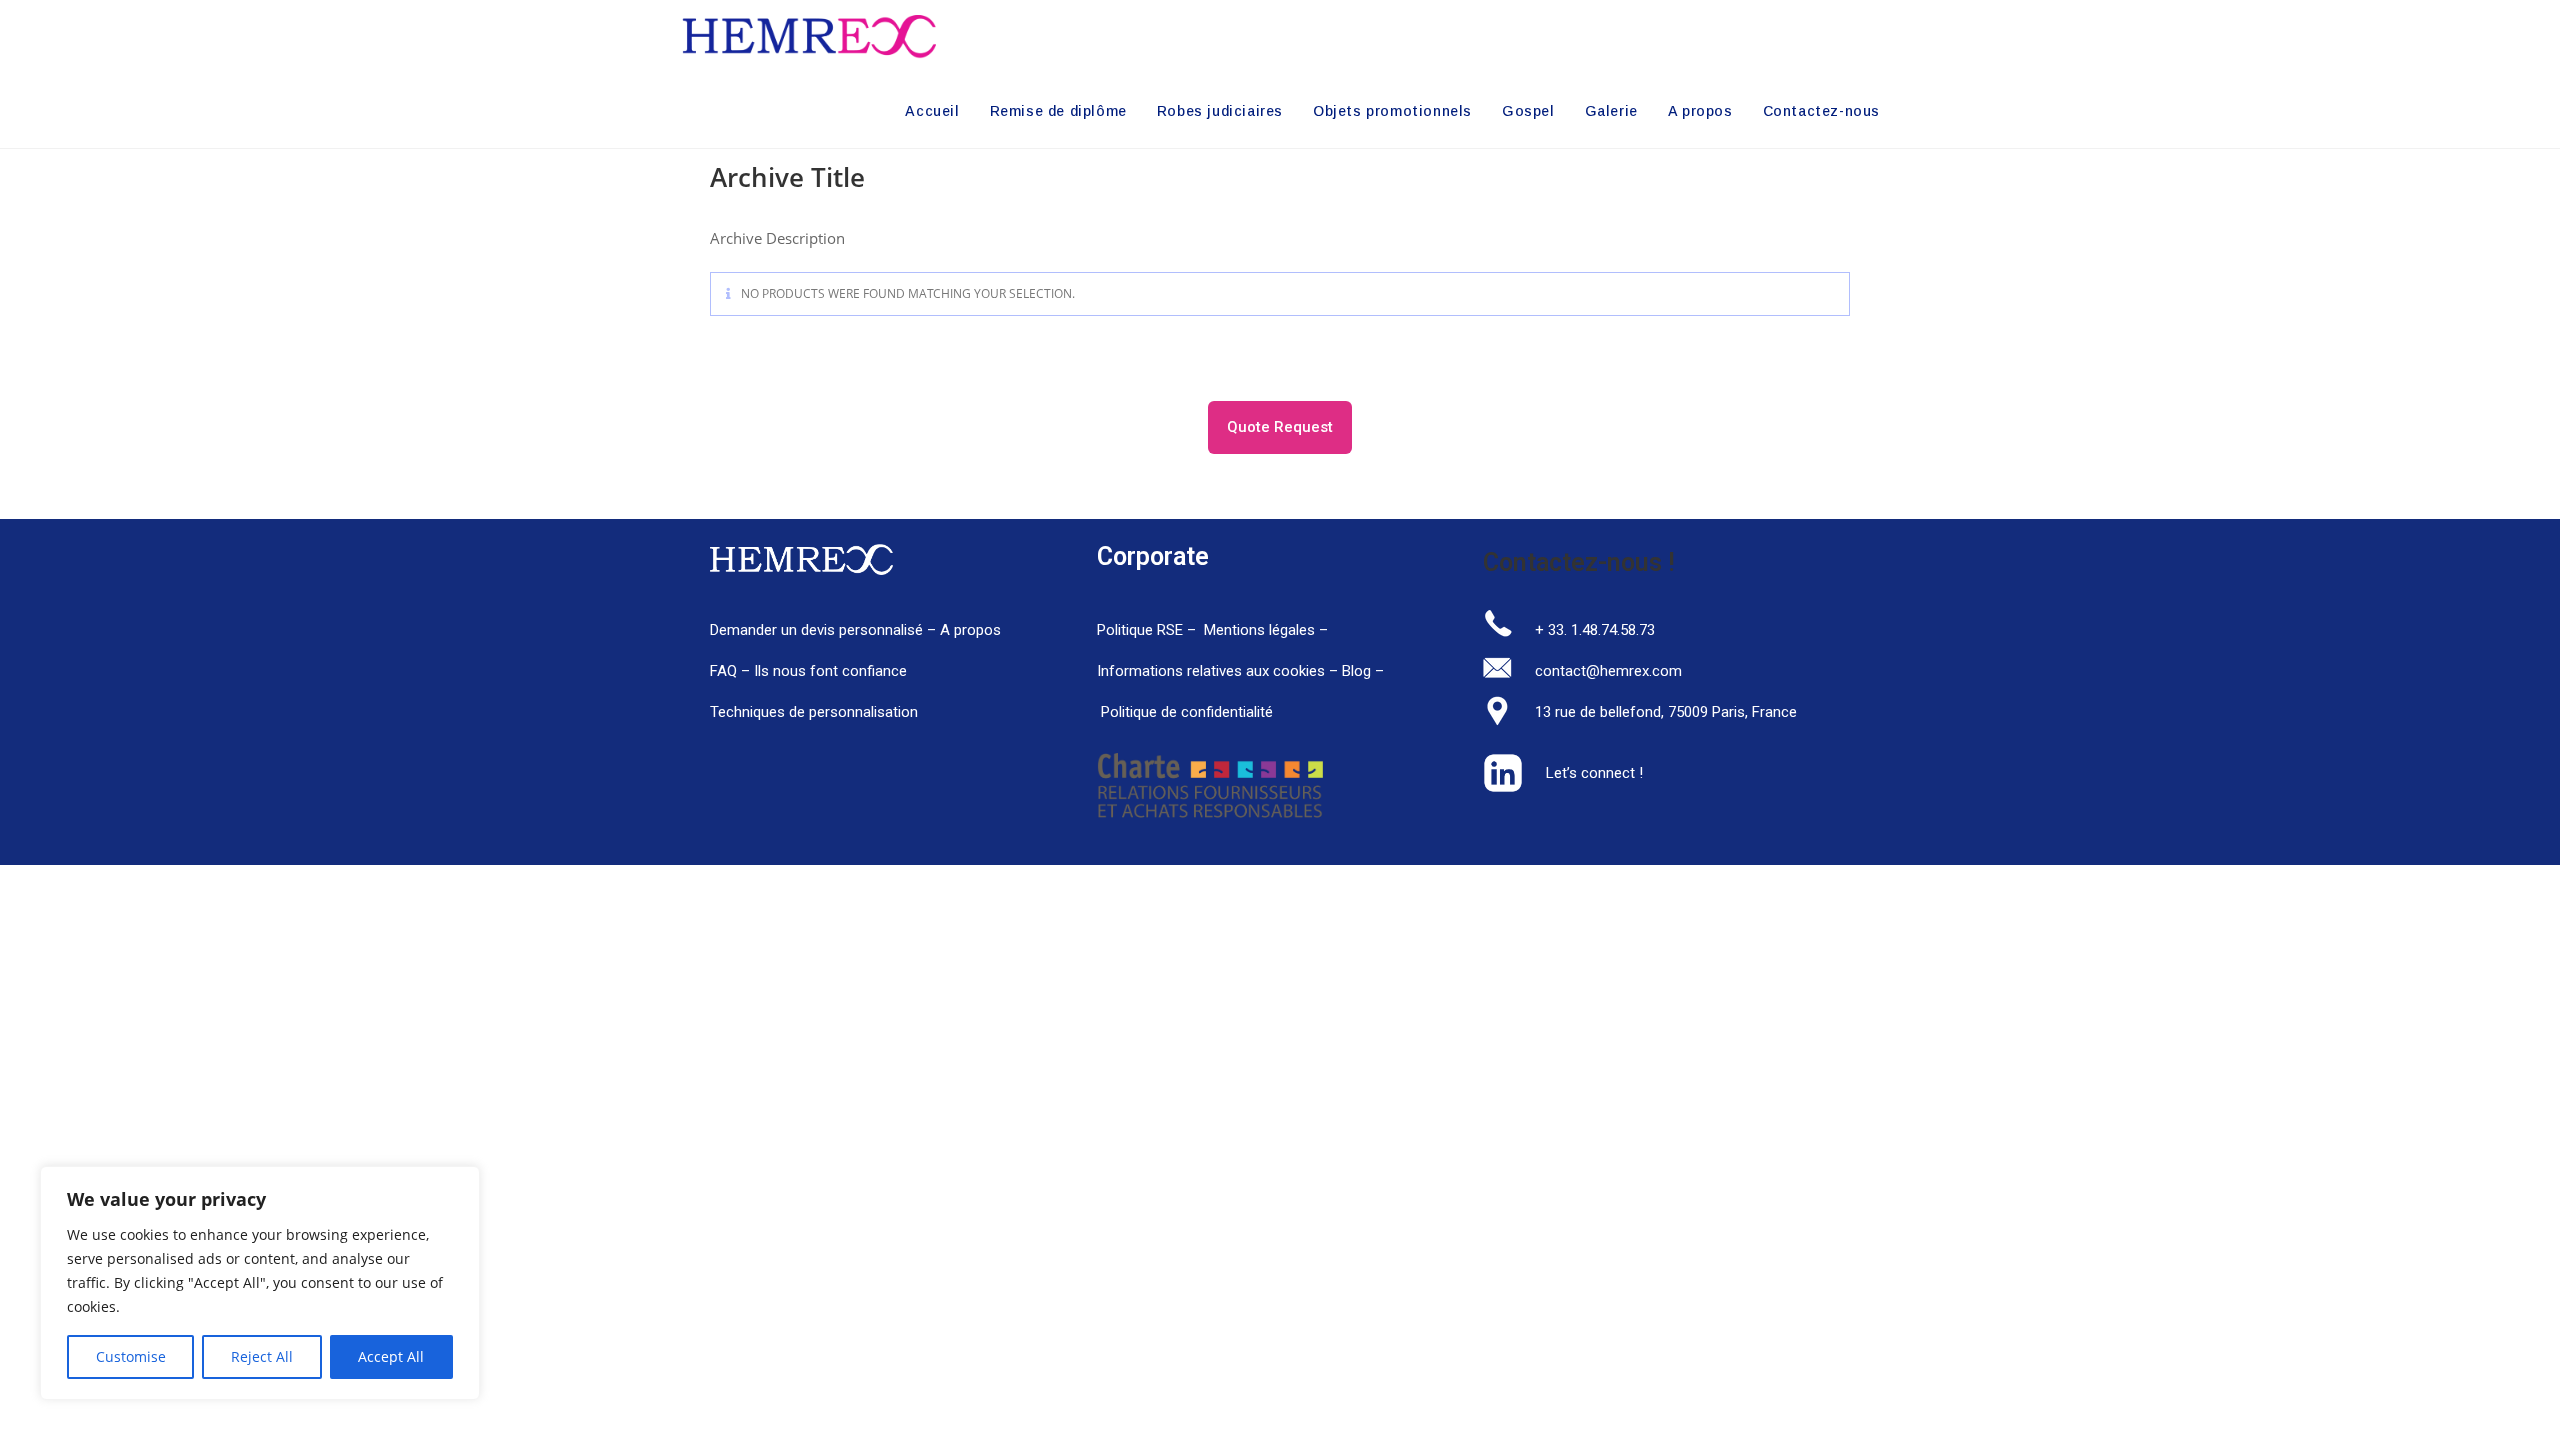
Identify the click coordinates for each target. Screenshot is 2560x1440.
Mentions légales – (1268, 630)
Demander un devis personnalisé (816, 630)
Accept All (391, 1356)
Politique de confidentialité (1187, 712)
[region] (260, 1283)
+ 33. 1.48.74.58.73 (1595, 630)
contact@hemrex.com (1608, 671)
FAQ (725, 671)
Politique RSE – (1148, 630)
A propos (970, 630)
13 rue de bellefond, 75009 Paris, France (1666, 712)
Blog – (1377, 671)
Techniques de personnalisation (816, 712)
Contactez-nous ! (1579, 562)
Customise (131, 1356)
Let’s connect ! (1594, 773)
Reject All (262, 1356)
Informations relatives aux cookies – (1219, 671)
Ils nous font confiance (830, 671)
